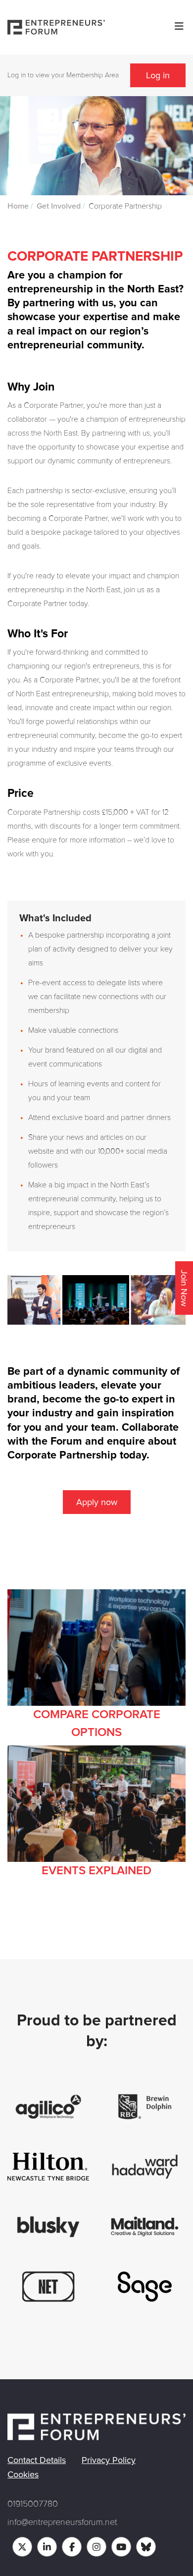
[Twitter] (22, 2547)
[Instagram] (96, 2547)
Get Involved (59, 206)
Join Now (184, 1288)
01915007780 (33, 2504)
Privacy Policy (109, 2460)
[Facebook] (72, 2547)
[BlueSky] (146, 2547)
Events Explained (96, 1871)
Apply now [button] (97, 1502)
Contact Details (37, 2460)
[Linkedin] (47, 2547)
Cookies (23, 2474)
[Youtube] (121, 2547)
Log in (158, 75)
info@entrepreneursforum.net (62, 2522)
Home (18, 206)
